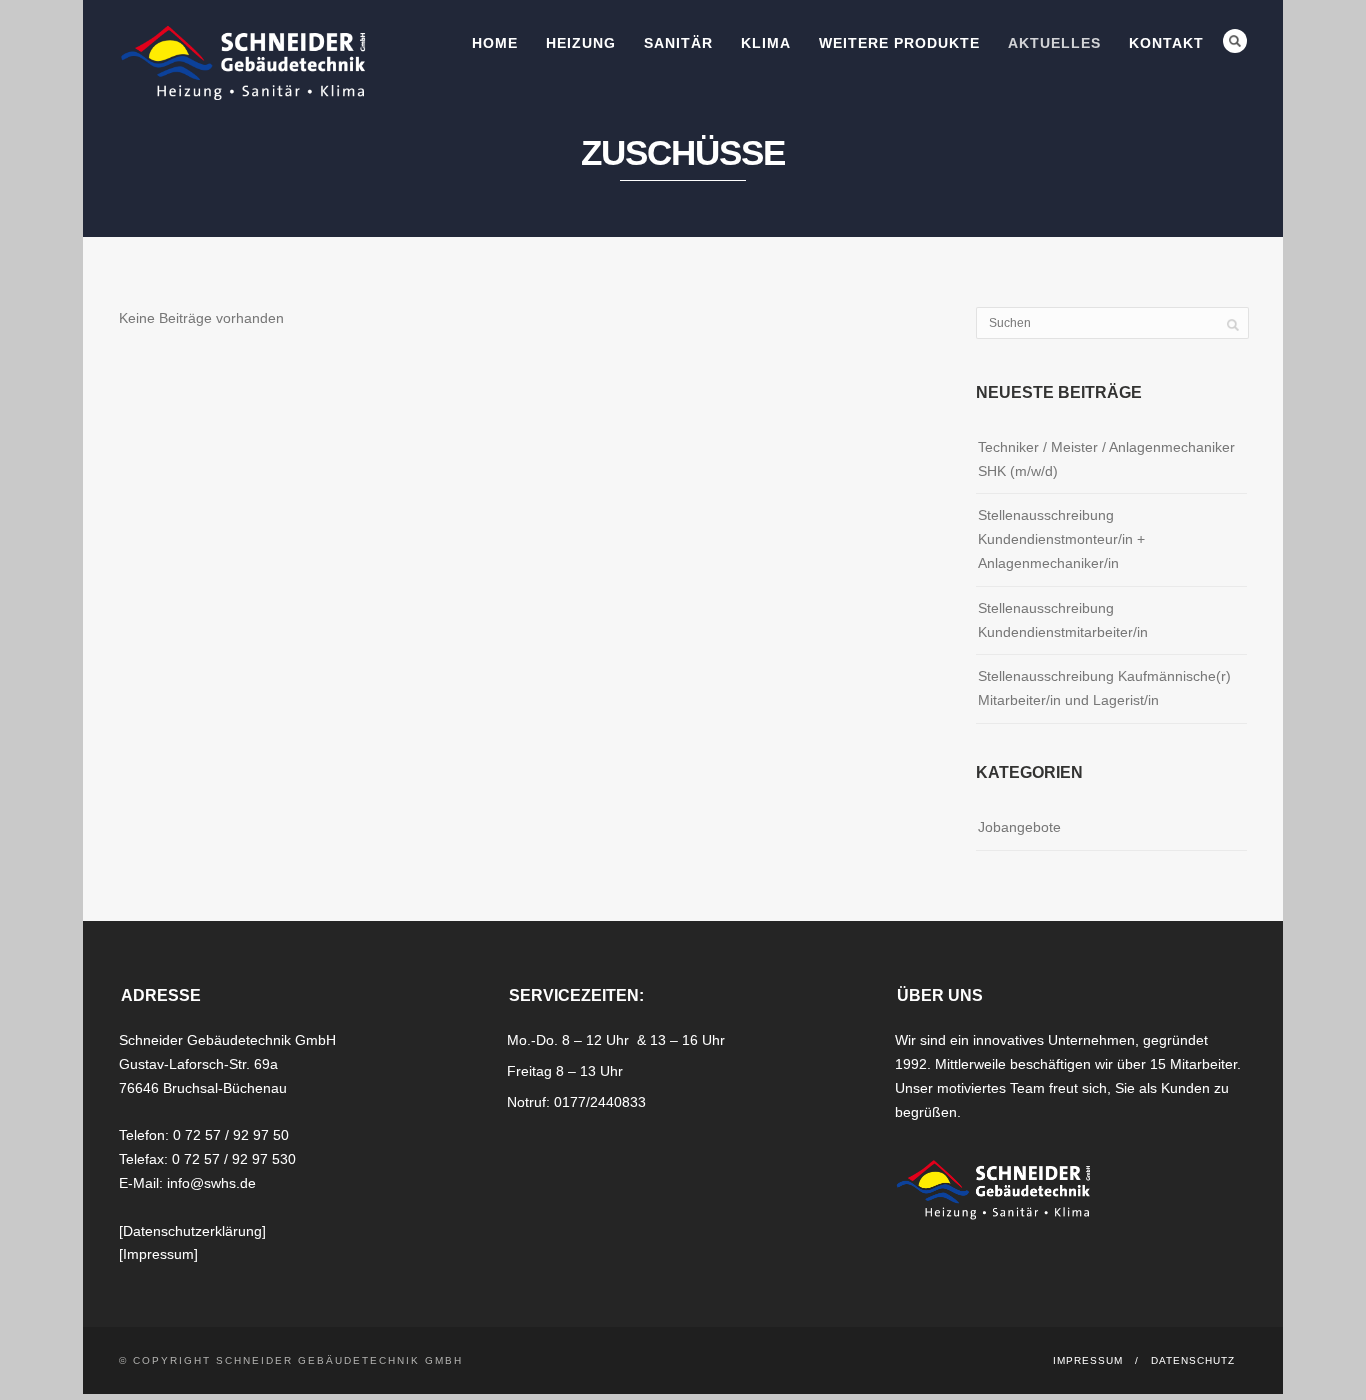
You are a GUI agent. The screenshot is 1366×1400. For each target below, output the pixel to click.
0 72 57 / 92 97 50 (231, 1135)
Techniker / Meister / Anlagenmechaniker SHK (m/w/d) (1106, 459)
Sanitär (678, 43)
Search (1235, 41)
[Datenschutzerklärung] (192, 1231)
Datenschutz (1193, 1360)
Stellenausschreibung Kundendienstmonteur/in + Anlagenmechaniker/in (1061, 539)
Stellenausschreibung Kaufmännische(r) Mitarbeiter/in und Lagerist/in (1104, 688)
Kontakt (1166, 43)
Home (495, 43)
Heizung (581, 43)
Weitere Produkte (899, 43)
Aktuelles (1054, 43)
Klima (766, 43)
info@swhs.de (211, 1183)
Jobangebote (1019, 827)
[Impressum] (158, 1254)
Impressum (1088, 1360)
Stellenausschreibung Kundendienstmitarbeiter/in (1063, 620)
